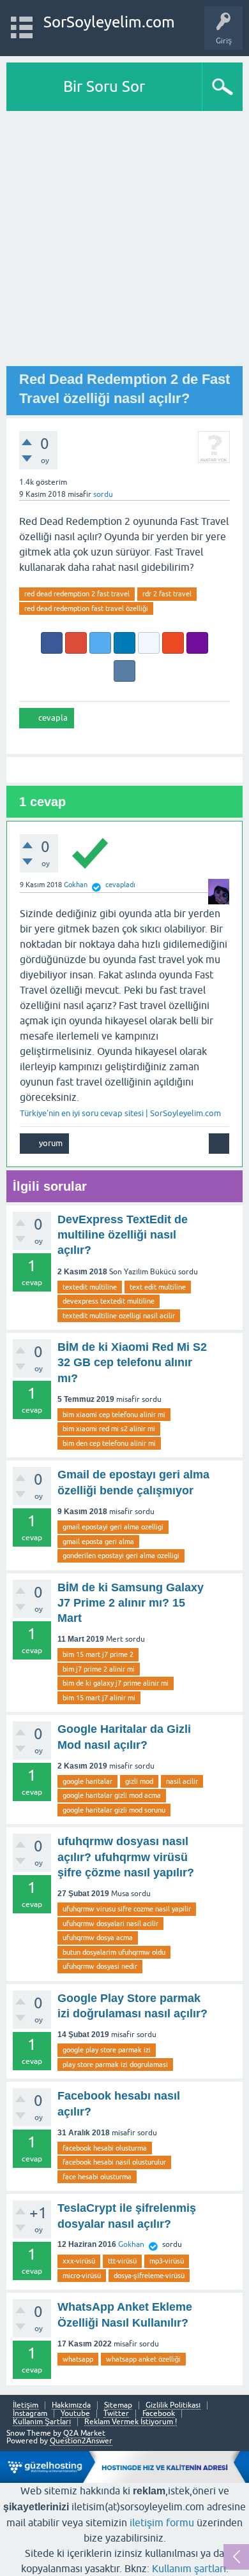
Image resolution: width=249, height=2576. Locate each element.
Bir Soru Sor (104, 86)
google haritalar (87, 1781)
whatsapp (78, 2359)
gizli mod (139, 1781)
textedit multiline (90, 1287)
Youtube (75, 2414)
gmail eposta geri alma (98, 1542)
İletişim (26, 2405)
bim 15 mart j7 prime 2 (98, 1654)
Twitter (116, 2414)
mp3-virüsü (167, 2261)
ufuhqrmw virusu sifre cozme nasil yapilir (127, 1909)
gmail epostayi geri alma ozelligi (113, 1527)
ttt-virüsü (122, 2261)
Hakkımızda (71, 2405)
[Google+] (76, 643)
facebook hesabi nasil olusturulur (114, 2162)
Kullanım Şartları (42, 2422)
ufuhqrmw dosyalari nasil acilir (110, 1924)
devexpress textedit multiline (109, 1301)
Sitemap (118, 2405)
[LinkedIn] (124, 643)
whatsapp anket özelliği (143, 2359)
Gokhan (131, 2244)
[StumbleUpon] (173, 643)
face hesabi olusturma (97, 2177)
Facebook (159, 2414)
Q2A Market (84, 2433)
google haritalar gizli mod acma (112, 1795)
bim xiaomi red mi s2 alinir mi (109, 1429)
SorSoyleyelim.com (109, 22)
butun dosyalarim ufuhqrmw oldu (114, 1952)
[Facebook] (52, 643)
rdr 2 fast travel (167, 594)
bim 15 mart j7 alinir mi (99, 1698)
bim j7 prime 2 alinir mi (99, 1669)
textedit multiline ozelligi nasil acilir (119, 1316)
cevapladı (120, 885)
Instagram (30, 2414)
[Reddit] (149, 643)
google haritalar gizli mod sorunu (114, 1810)
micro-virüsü (82, 2276)
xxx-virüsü (79, 2261)
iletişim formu (162, 2522)
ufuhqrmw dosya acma (98, 1938)
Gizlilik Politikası (173, 2405)
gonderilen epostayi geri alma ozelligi (121, 1556)
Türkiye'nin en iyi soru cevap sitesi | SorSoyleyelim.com (120, 1113)
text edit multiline (158, 1287)
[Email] (197, 643)
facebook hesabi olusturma (105, 2148)
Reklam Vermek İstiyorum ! (131, 2422)
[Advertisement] (124, 242)
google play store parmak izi (107, 2050)
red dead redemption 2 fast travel (77, 594)
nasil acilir (182, 1781)
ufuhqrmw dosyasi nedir (100, 1966)
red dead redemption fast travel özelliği (86, 608)
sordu (103, 494)
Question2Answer (81, 2441)
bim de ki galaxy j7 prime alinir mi (116, 1683)
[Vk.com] (124, 671)
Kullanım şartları (189, 2568)
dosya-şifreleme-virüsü (149, 2276)
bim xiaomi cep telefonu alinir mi (114, 1415)
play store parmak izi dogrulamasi (115, 2064)
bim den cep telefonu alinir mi (109, 1443)
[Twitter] (100, 643)
